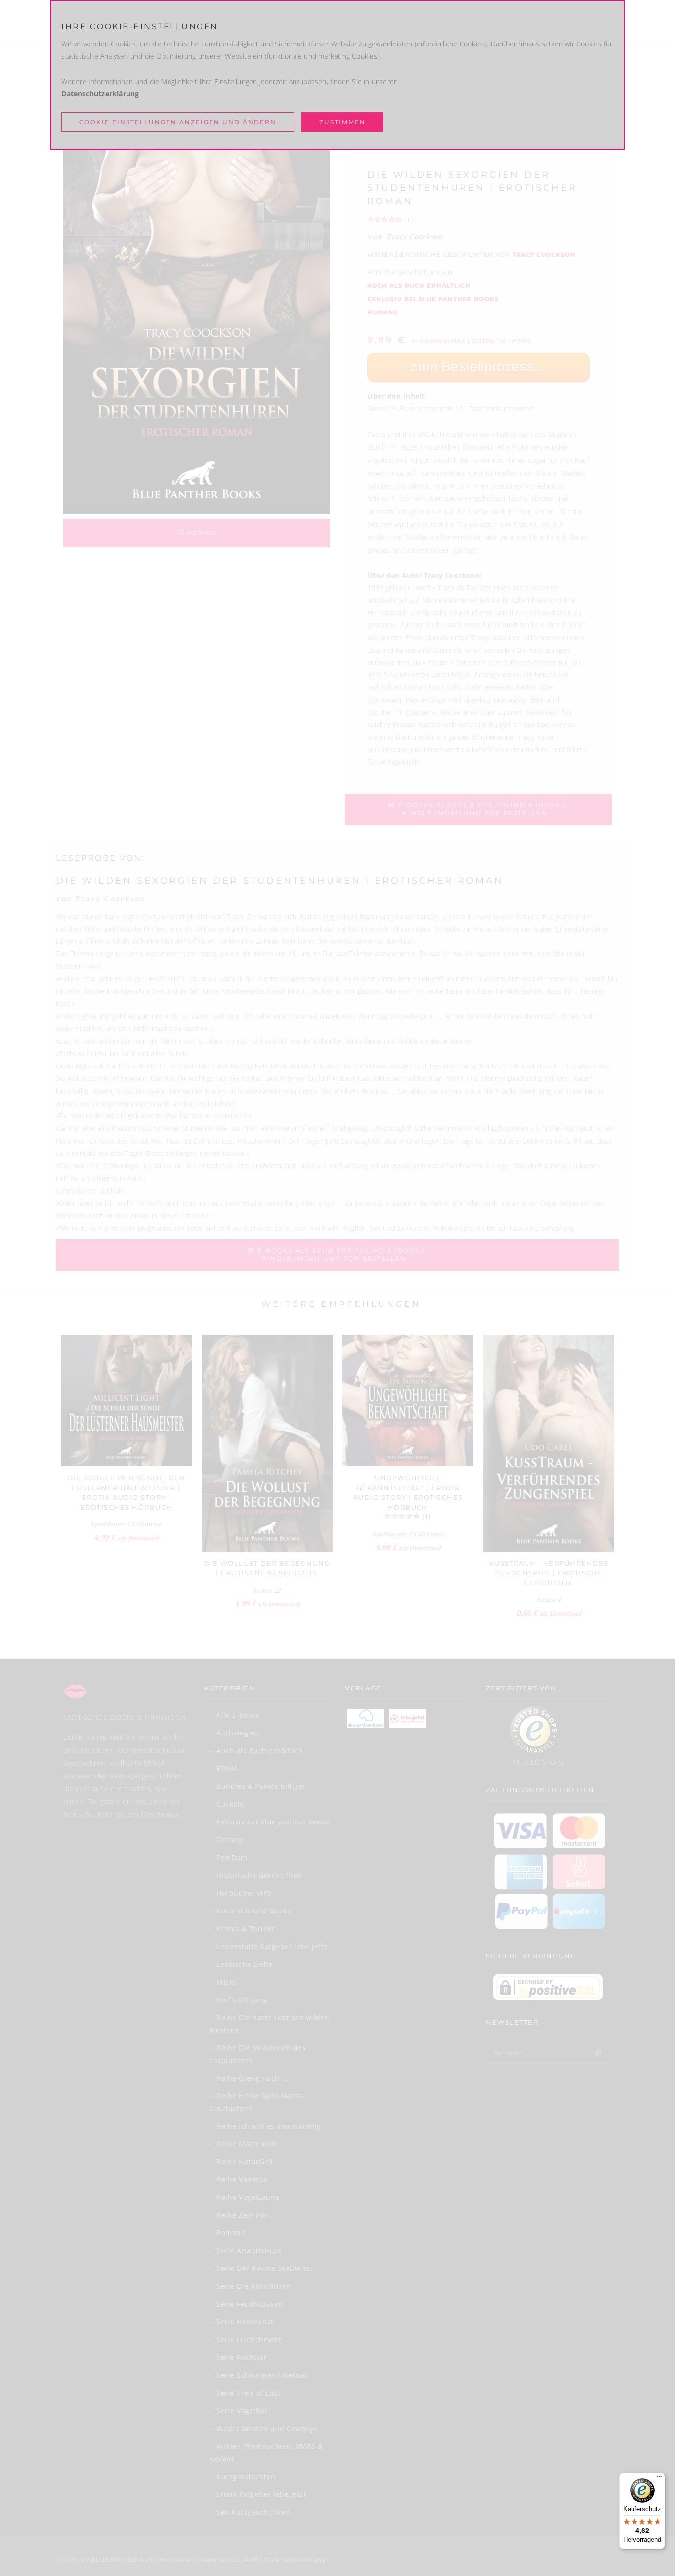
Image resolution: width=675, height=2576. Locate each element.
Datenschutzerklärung (100, 94)
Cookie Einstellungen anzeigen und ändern (178, 122)
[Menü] (659, 2479)
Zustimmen (342, 122)
